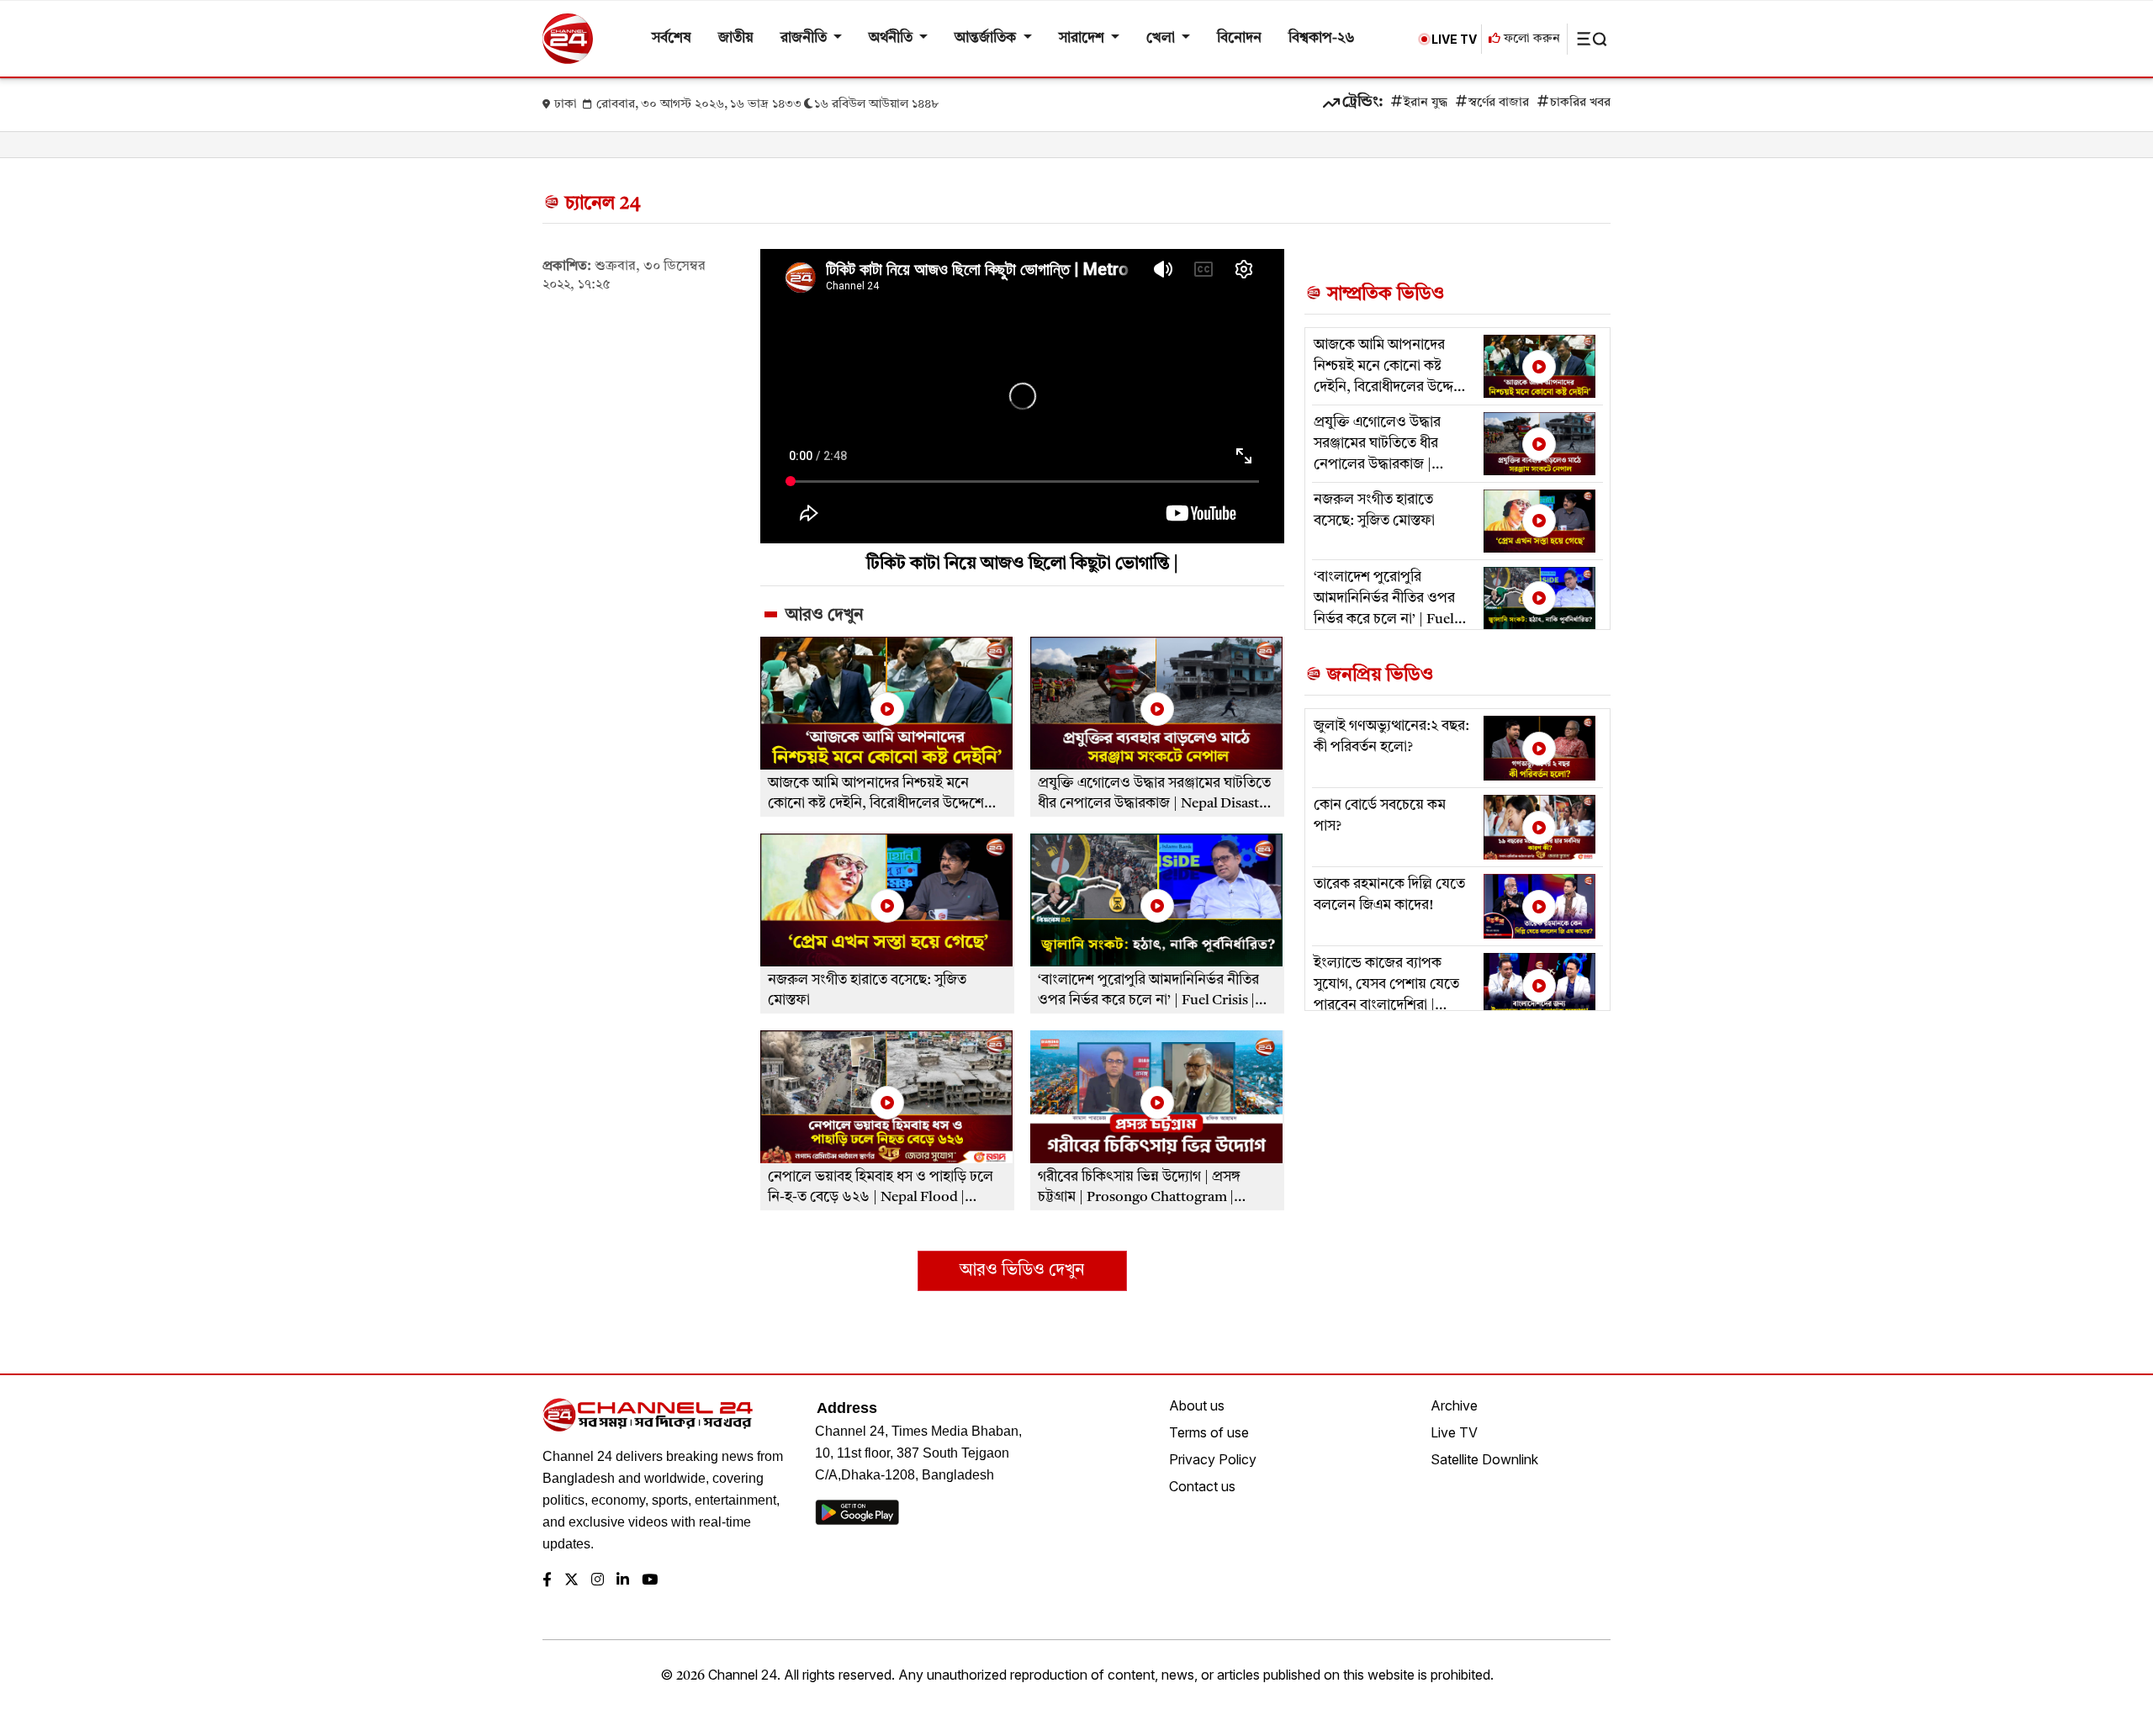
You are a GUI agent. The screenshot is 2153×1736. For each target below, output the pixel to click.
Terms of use (1209, 1432)
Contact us (1202, 1486)
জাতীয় (736, 38)
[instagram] (598, 1581)
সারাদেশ (1083, 38)
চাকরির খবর (1580, 103)
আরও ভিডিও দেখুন (1022, 1271)
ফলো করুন (1530, 39)
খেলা (1162, 38)
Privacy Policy (1213, 1459)
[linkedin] (623, 1581)
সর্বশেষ (672, 38)
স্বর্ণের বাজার (1499, 103)
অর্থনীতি (892, 38)
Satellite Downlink (1484, 1459)
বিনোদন (1239, 38)
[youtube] (650, 1581)
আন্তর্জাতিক (987, 38)
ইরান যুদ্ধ (1426, 103)
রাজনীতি (805, 38)
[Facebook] (547, 1581)
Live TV (1454, 1432)
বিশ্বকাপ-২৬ (1322, 38)
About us (1197, 1405)
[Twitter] (571, 1581)
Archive (1454, 1405)
